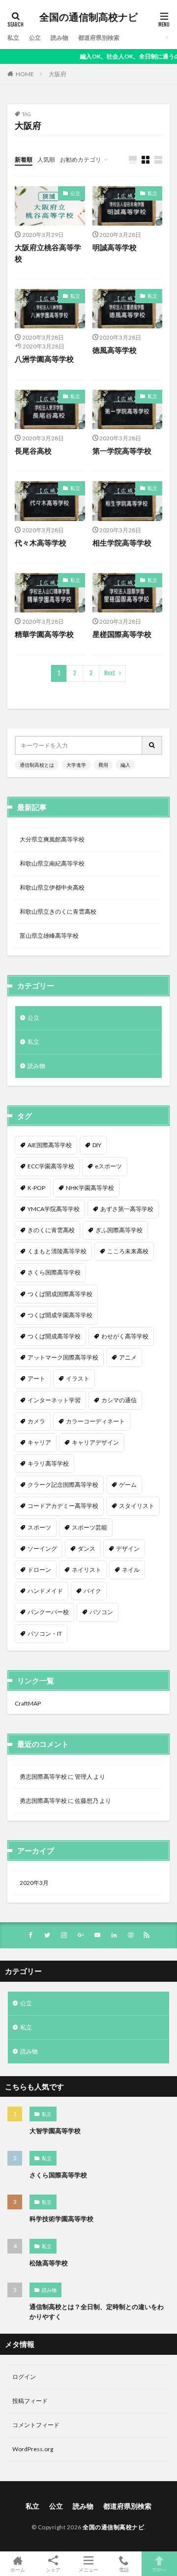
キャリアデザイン (95, 1442)
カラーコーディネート (95, 1421)
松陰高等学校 (49, 2263)
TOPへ (159, 2569)
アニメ (128, 1357)
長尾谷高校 (33, 451)
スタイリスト (137, 1506)
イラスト (78, 1378)
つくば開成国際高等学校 (60, 1294)
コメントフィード (36, 2425)
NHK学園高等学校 (90, 1188)
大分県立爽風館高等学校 (52, 839)
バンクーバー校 (48, 1612)
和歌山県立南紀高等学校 (52, 863)
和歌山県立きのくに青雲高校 (58, 912)
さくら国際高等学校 (54, 1272)
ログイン (24, 2377)
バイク (92, 1591)
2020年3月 (34, 1883)
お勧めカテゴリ (81, 159)
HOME (25, 74)
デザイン (128, 1548)
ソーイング (42, 1548)
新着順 (24, 159)
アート (36, 1378)
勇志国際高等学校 (43, 1777)
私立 (13, 38)
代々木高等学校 (41, 543)
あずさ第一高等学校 (127, 1209)
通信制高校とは (37, 765)
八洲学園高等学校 (44, 359)
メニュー (88, 2569)
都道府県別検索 (99, 38)
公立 (35, 38)
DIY (97, 1145)
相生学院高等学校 (122, 543)
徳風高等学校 (115, 350)
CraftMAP (28, 1703)
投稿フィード (30, 2401)
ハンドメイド (45, 1591)
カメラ (36, 1421)
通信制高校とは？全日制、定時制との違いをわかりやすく (97, 2312)
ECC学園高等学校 (51, 1166)
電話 (124, 2569)
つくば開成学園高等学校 (60, 1315)
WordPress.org (33, 2449)
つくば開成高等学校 (54, 1336)
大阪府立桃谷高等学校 (48, 253)
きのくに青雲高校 (51, 1230)
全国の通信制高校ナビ (88, 17)
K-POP (36, 1188)
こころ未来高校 (128, 1251)
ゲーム (128, 1485)
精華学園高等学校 (44, 634)
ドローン (39, 1570)
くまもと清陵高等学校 (57, 1251)
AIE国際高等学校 (50, 1145)
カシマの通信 (119, 1400)
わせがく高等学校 (125, 1336)
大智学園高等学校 (55, 2131)
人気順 (46, 159)
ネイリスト (87, 1570)
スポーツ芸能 (89, 1527)
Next (110, 673)
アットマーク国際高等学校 (63, 1357)
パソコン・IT (45, 1634)
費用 (103, 765)
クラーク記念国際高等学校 (63, 1485)
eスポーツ (108, 1166)
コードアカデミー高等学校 (63, 1506)
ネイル (131, 1570)
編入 (125, 765)
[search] (152, 745)
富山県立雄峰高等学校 (49, 936)
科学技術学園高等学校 (61, 2219)
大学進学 (76, 765)
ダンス (87, 1548)
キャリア (39, 1442)
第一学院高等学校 (122, 451)
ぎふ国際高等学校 (119, 1230)
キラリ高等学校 (48, 1463)
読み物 (59, 38)
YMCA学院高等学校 (54, 1209)
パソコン (101, 1612)
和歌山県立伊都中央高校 (52, 887)
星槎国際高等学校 (122, 634)
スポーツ (39, 1527)
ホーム (18, 2569)
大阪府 (58, 74)
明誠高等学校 (115, 247)
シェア (53, 2570)
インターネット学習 (54, 1400)
